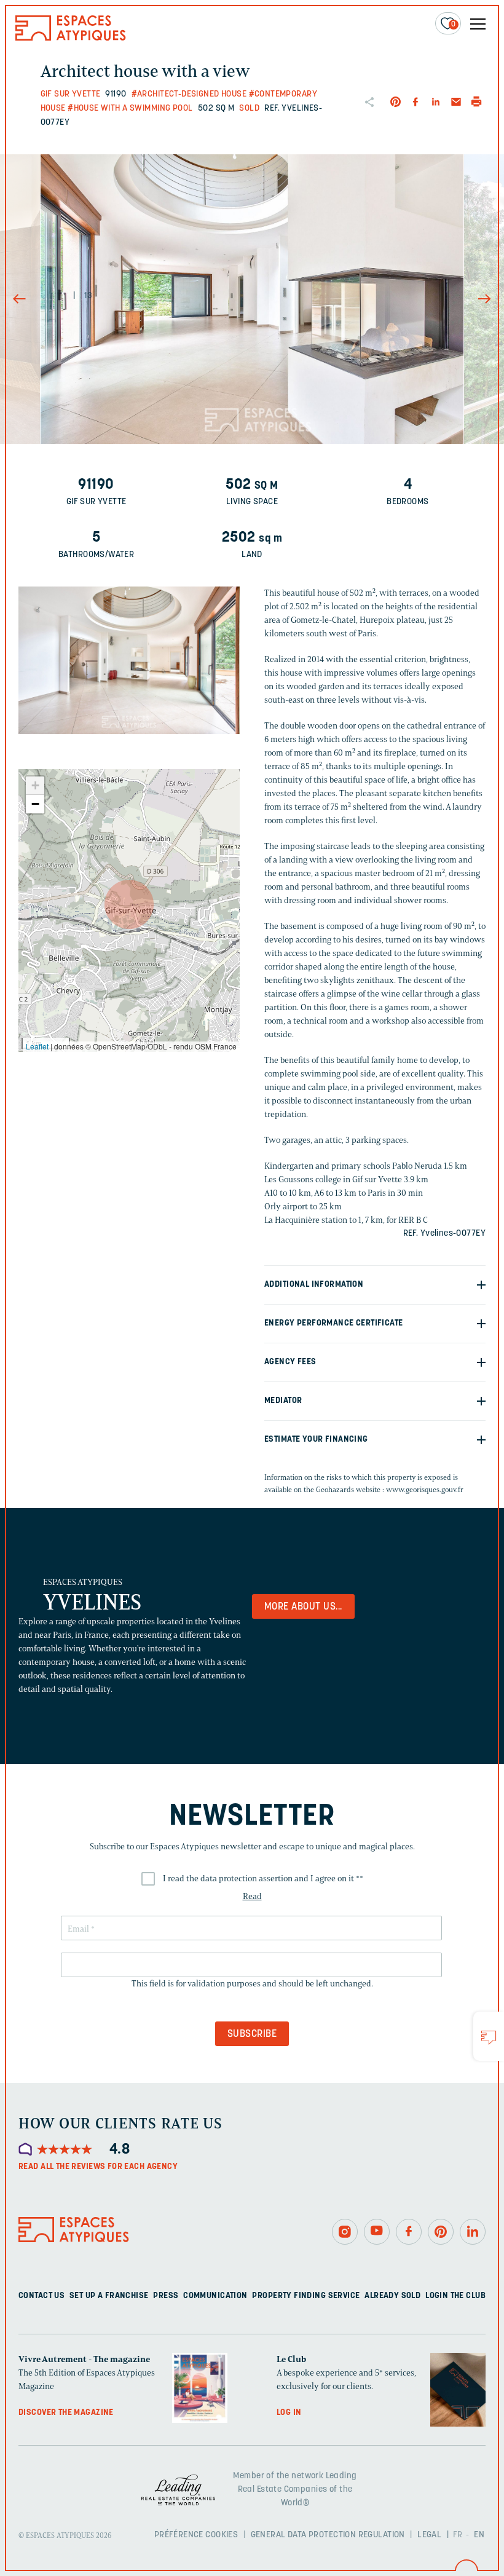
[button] (129, 904)
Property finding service (306, 2295)
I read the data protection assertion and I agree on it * (263, 1879)
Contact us (41, 2295)
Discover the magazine (66, 2412)
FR (458, 2535)
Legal (429, 2535)
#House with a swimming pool (130, 109)
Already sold (392, 2295)
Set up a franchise (109, 2295)
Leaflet (37, 1046)
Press (166, 2295)
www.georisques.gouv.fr (425, 1489)
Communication (215, 2295)
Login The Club (455, 2295)
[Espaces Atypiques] (71, 38)
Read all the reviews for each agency (98, 2167)
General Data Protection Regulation (328, 2535)
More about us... (303, 1607)
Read (252, 1896)
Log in (289, 2412)
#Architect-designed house (189, 94)
